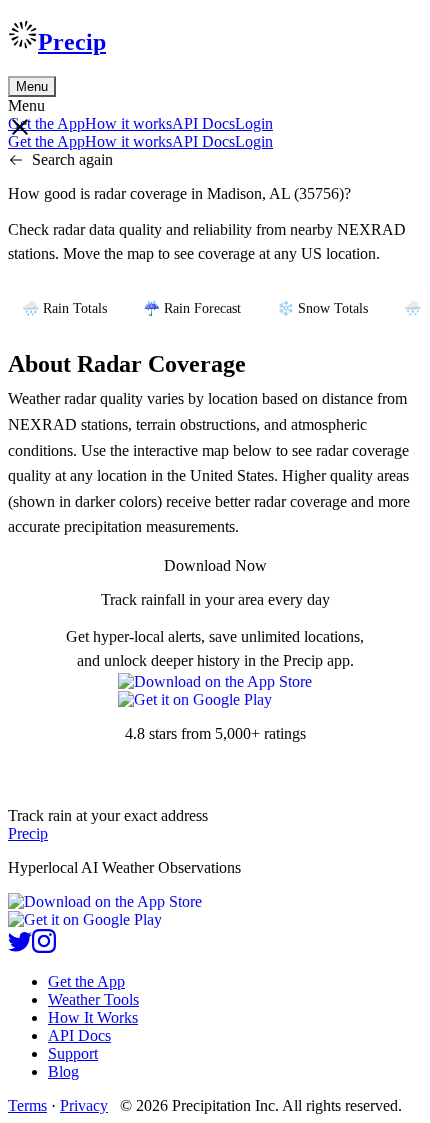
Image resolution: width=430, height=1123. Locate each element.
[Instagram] (44, 947)
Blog (63, 1071)
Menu (32, 86)
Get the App (86, 981)
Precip (72, 42)
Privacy (84, 1105)
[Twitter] (20, 947)
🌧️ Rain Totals (64, 308)
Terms (27, 1105)
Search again (72, 159)
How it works (128, 123)
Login (254, 123)
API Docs (203, 123)
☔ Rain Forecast (192, 308)
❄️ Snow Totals (322, 308)
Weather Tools (93, 999)
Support (73, 1053)
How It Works (93, 1017)
